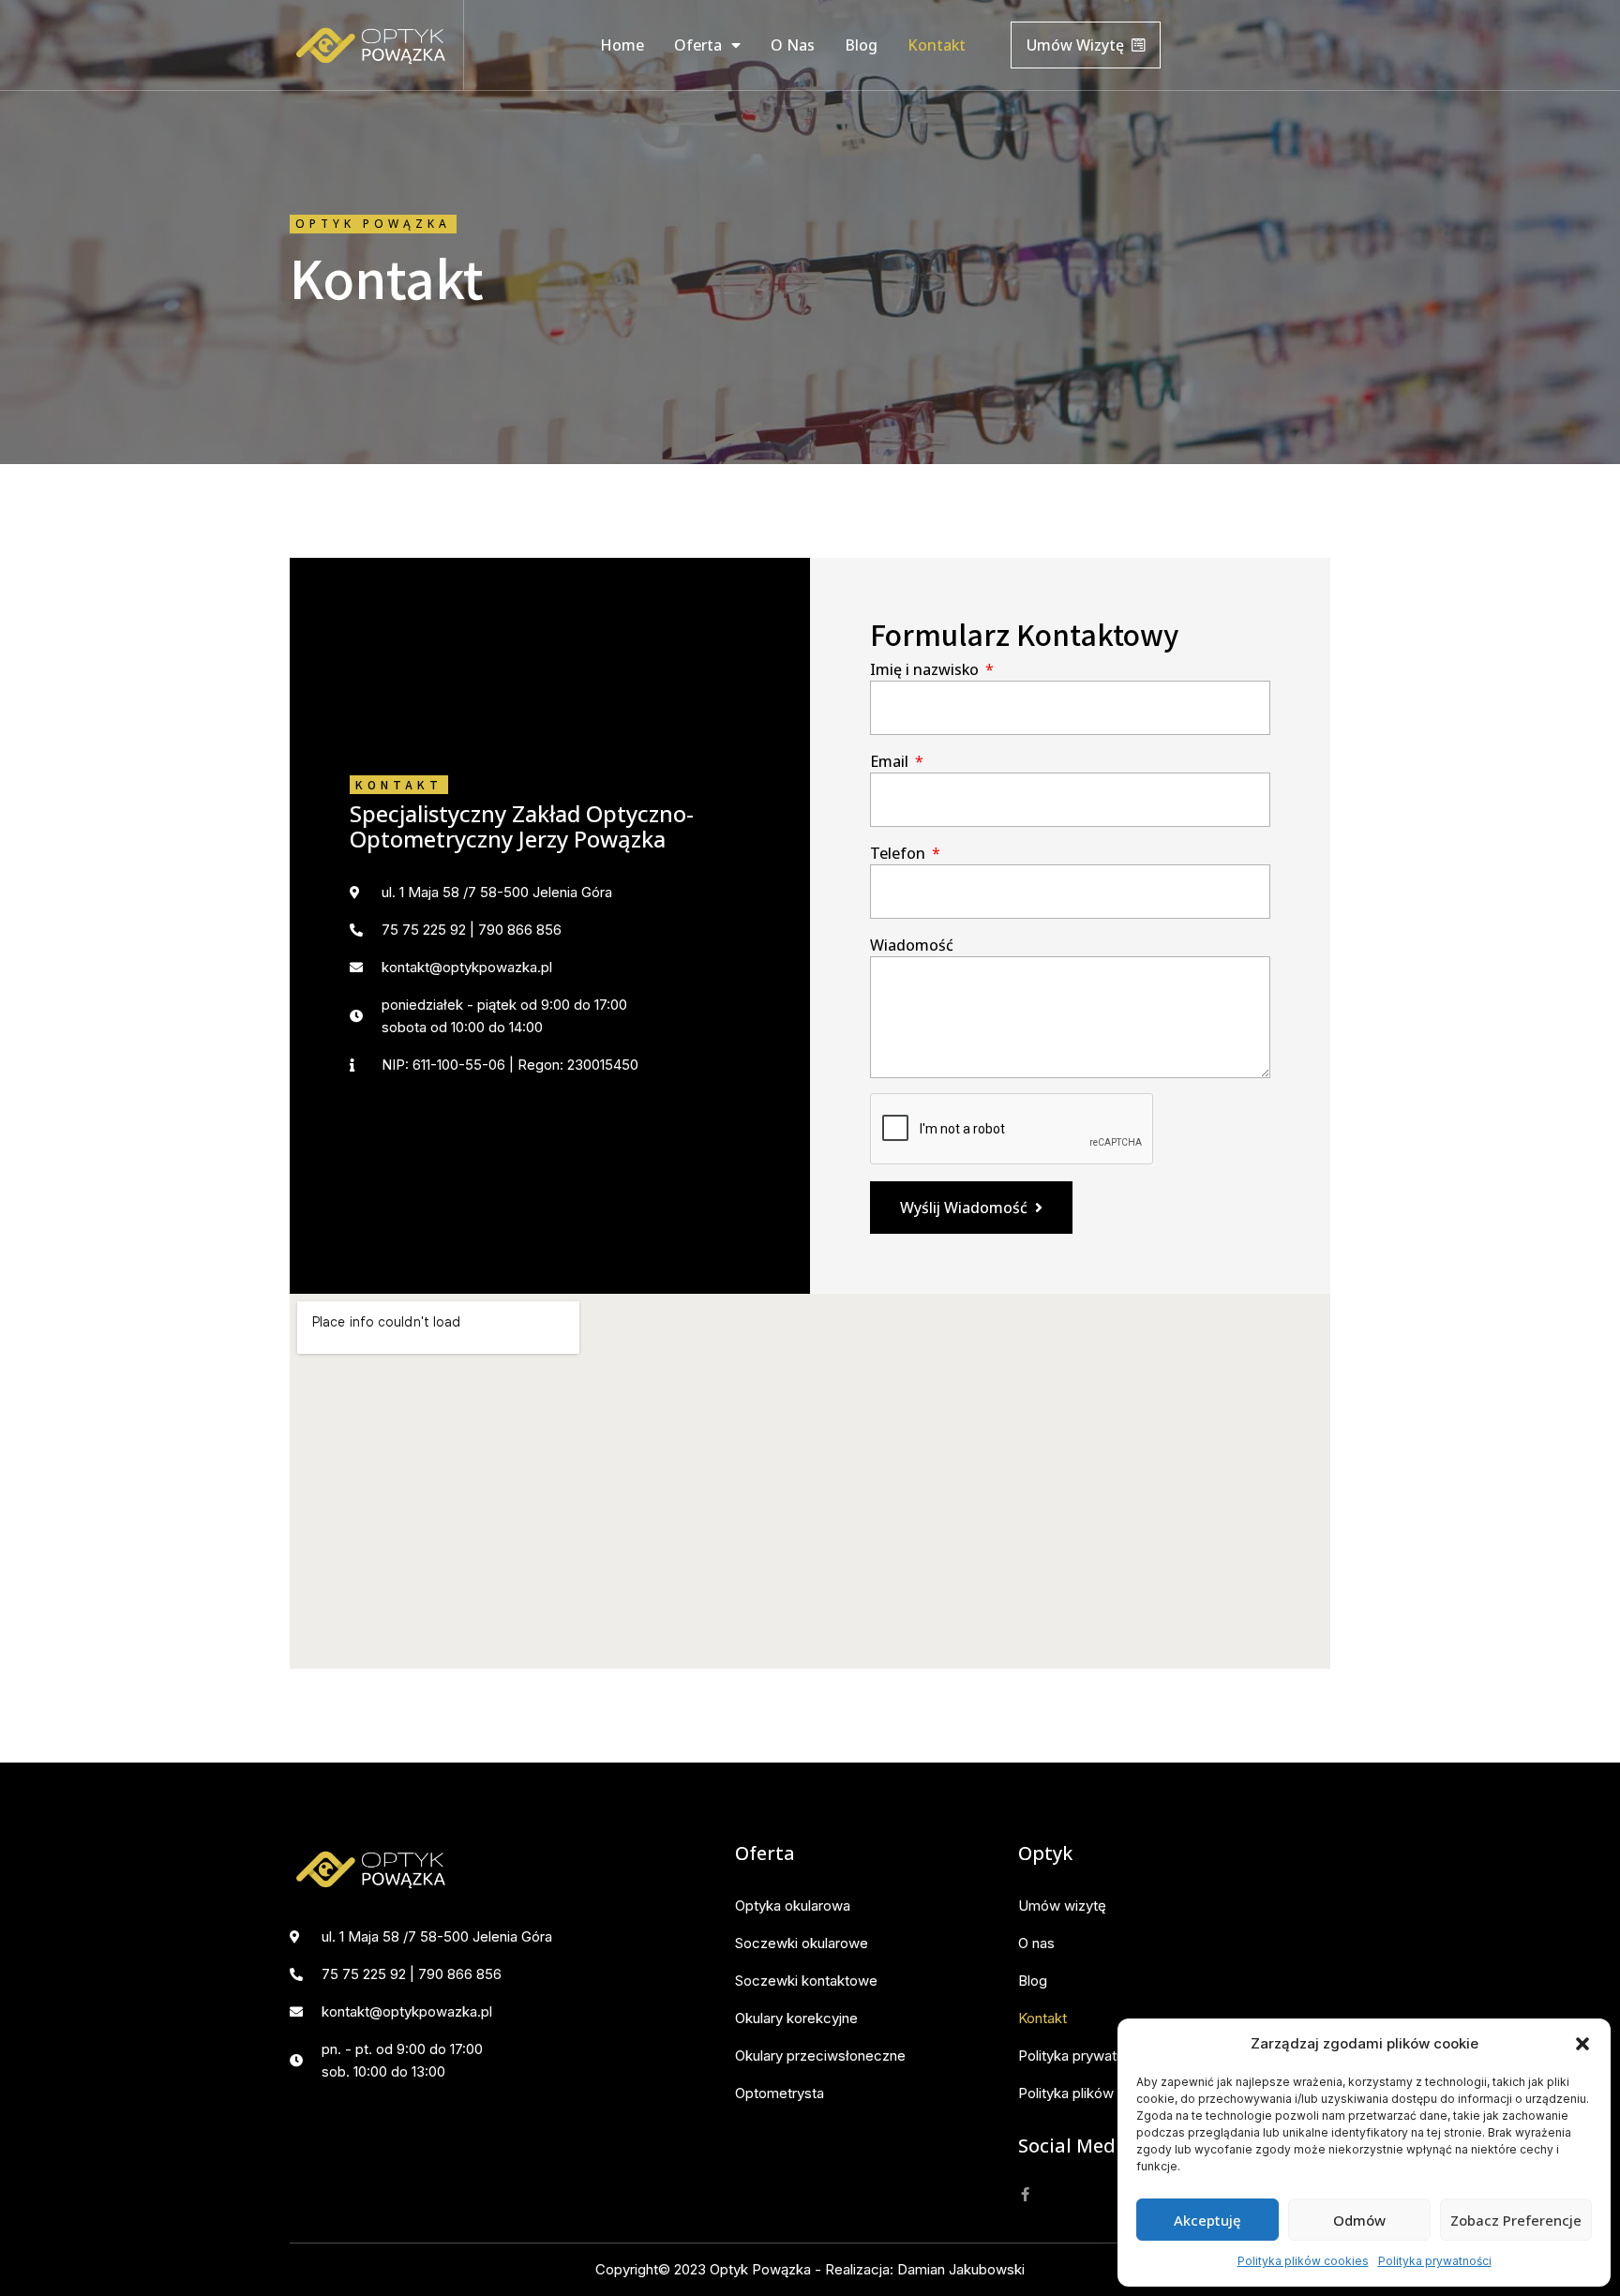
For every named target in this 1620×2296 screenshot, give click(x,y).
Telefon (900, 853)
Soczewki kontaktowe (806, 1981)
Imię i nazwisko (926, 669)
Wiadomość (912, 945)
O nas (793, 45)
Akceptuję (1207, 2220)
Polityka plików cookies (1303, 2261)
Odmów (1359, 2220)
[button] (1582, 2044)
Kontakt (937, 45)
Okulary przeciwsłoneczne (820, 2056)
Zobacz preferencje (1516, 2220)
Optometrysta (780, 2093)
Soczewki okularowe (802, 1943)
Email (891, 761)
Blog (861, 45)
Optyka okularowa (793, 1906)
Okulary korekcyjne (796, 2018)
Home (622, 45)
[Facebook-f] (1025, 2194)
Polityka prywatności (1435, 2261)
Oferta (698, 45)
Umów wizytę (1062, 1906)
